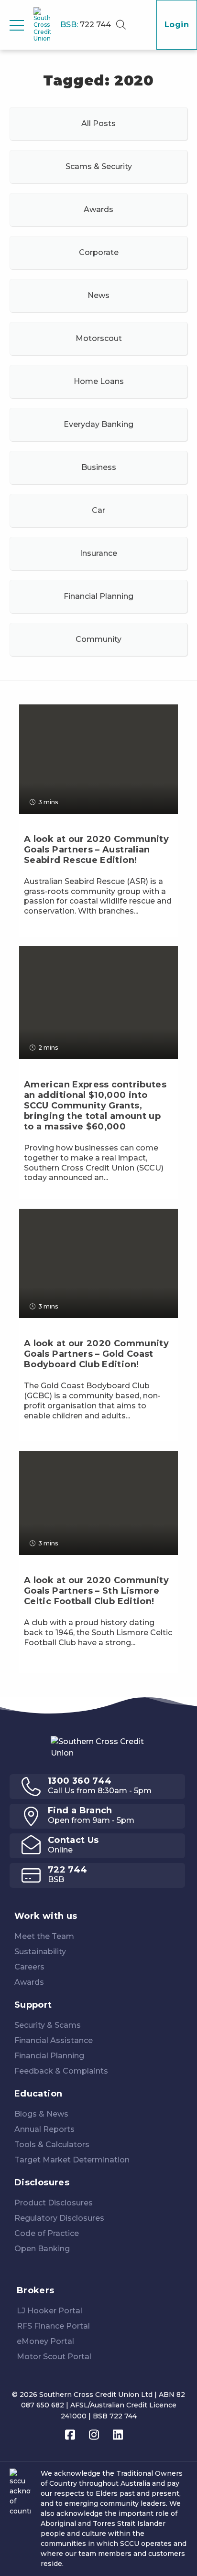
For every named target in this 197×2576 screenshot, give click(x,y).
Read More (48, 929)
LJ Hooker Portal (49, 2311)
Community (98, 639)
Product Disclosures (54, 2203)
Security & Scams (48, 2025)
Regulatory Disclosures (59, 2218)
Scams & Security (99, 166)
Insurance (98, 553)
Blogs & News (41, 2114)
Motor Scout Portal (54, 2357)
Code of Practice (47, 2233)
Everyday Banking (98, 424)
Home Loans (99, 381)
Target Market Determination (72, 2160)
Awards (98, 209)
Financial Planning (98, 596)
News (98, 295)
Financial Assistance (54, 2040)
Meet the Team (44, 1936)
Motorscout (99, 338)
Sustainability (40, 1952)
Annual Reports (44, 2129)
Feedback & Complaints (61, 2071)
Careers (29, 1967)
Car (98, 510)
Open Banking (42, 2249)
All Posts (98, 123)
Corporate (99, 252)
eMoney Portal (45, 2341)
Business (99, 467)
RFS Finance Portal (53, 2326)
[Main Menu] (17, 25)
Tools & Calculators (52, 2145)
